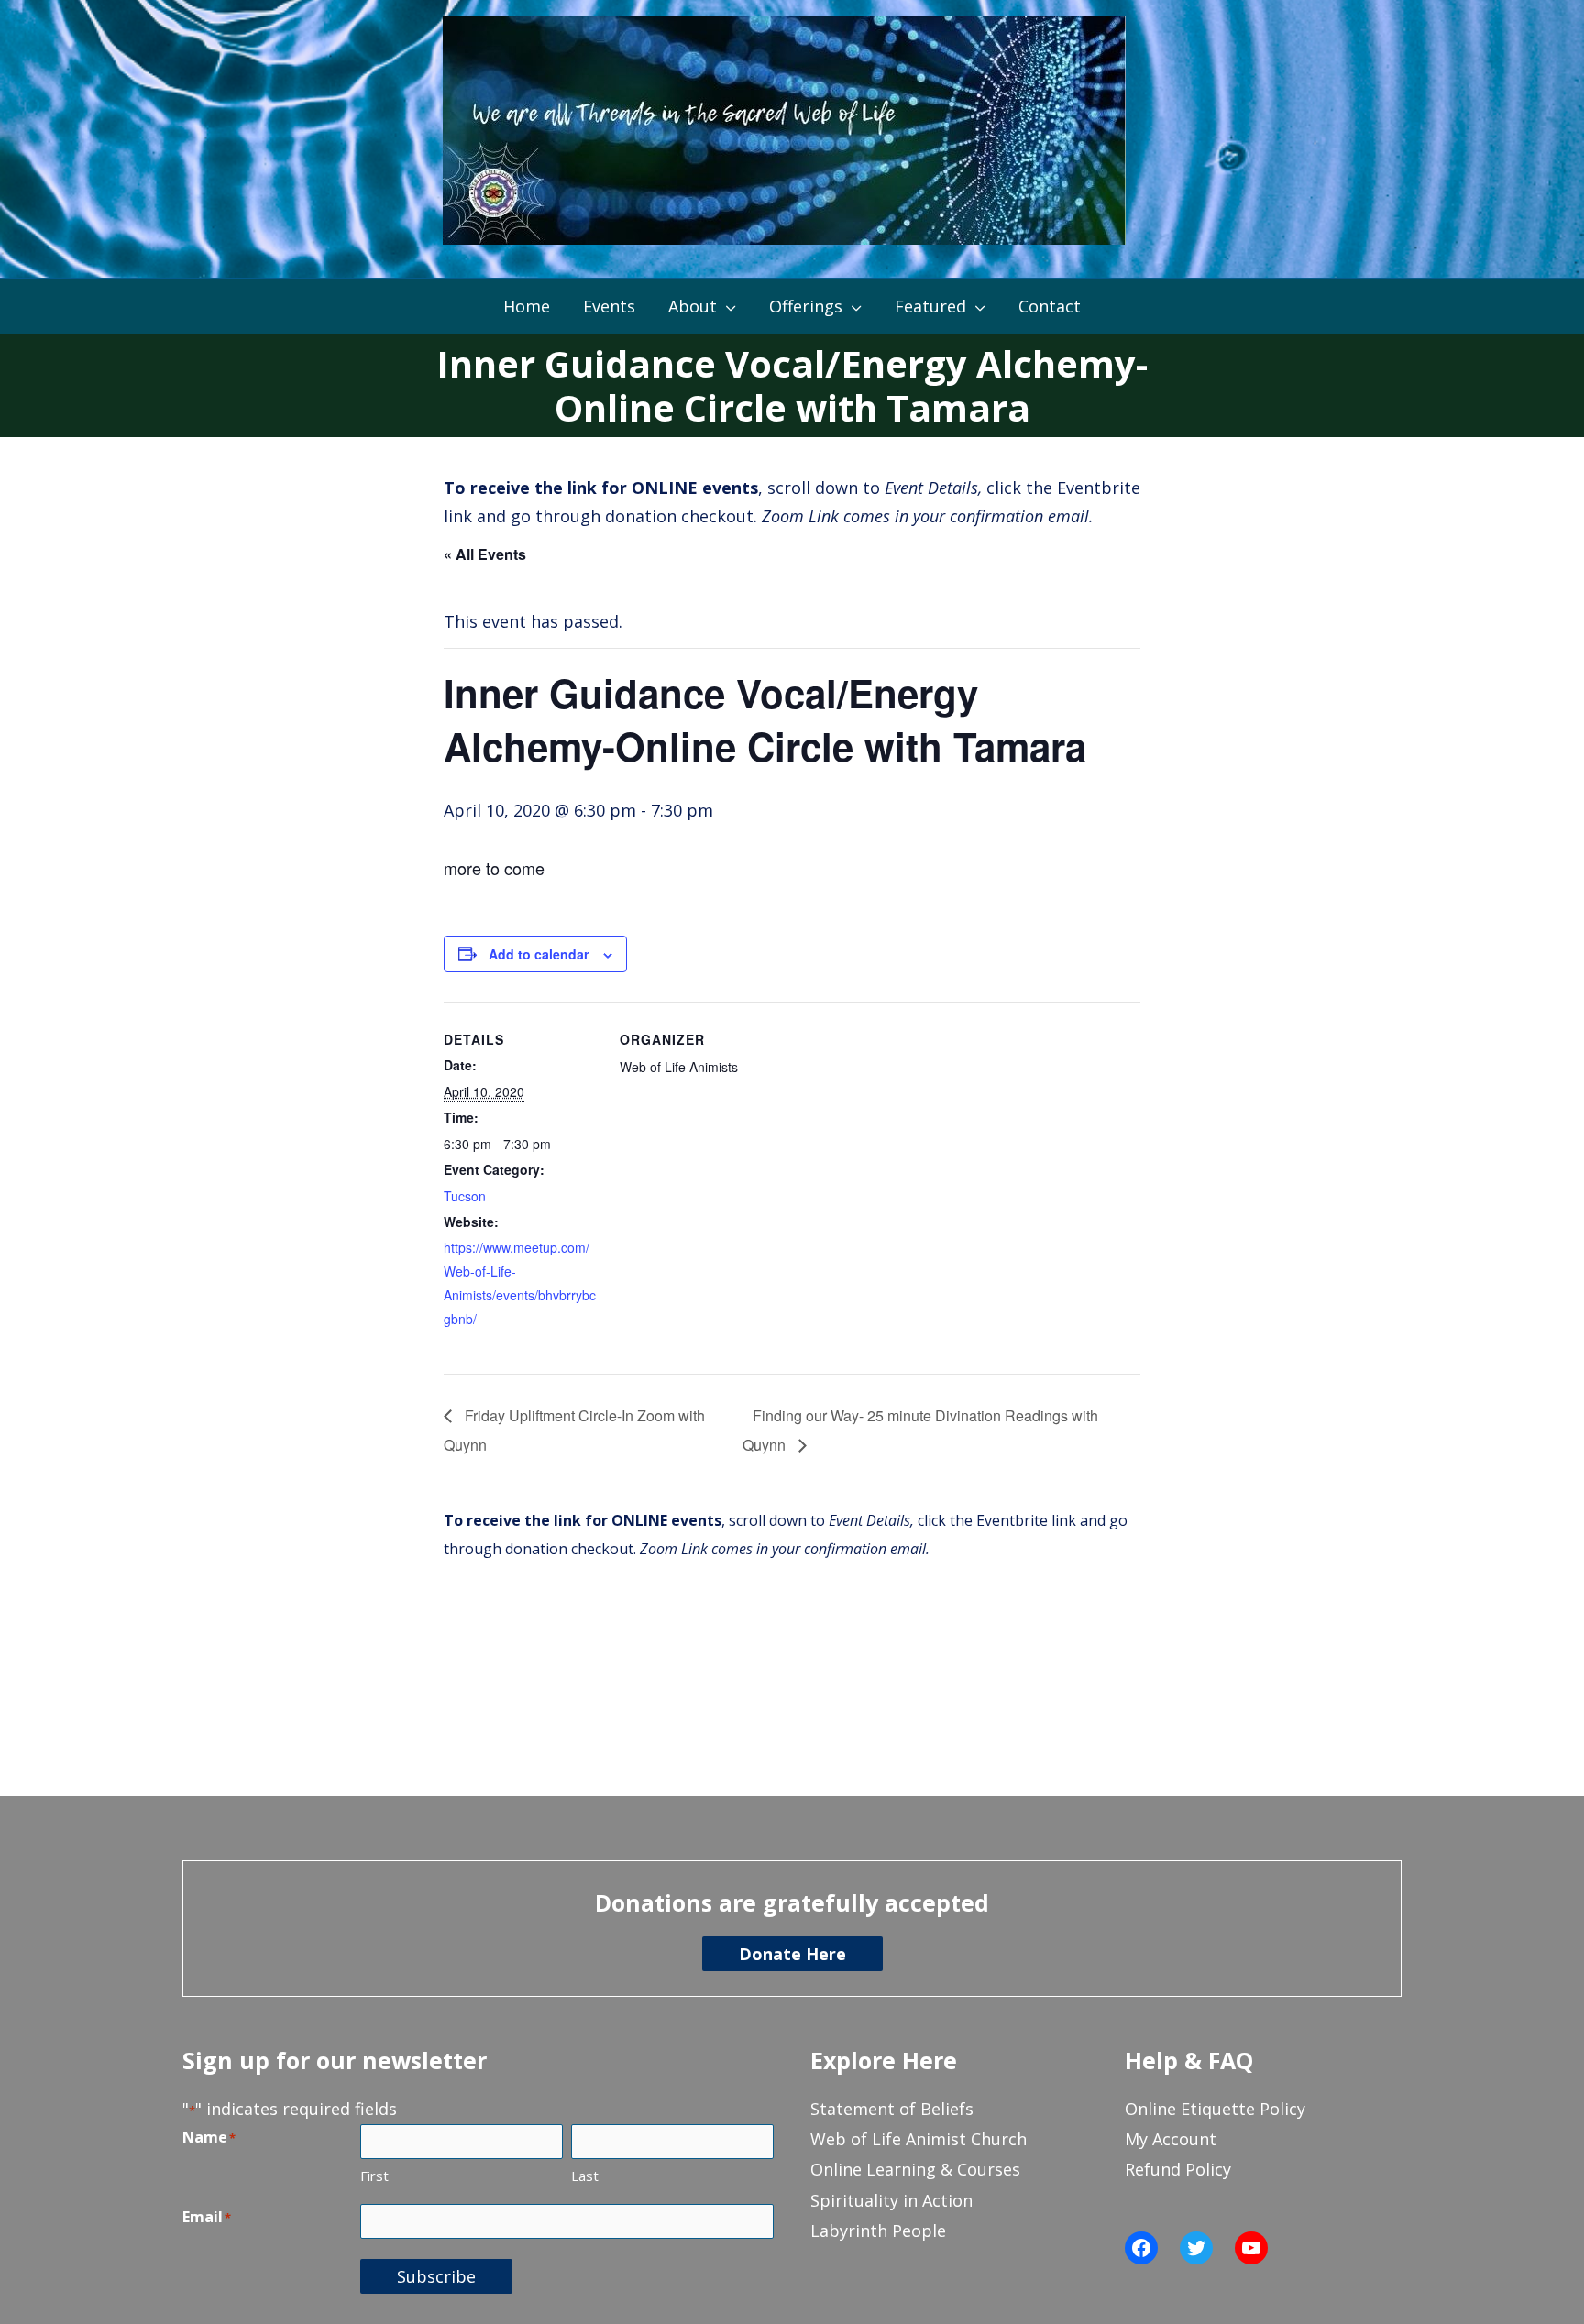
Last (585, 2176)
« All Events (485, 554)
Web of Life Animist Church (918, 2139)
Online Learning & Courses (915, 2169)
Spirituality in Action (891, 2200)
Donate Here (792, 1954)
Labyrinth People (878, 2231)
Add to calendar (539, 954)
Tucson (465, 1196)
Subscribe (436, 2276)
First (374, 2176)
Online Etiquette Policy (1215, 2109)
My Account (1171, 2139)
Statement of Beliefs (892, 2109)
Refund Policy (1178, 2169)
